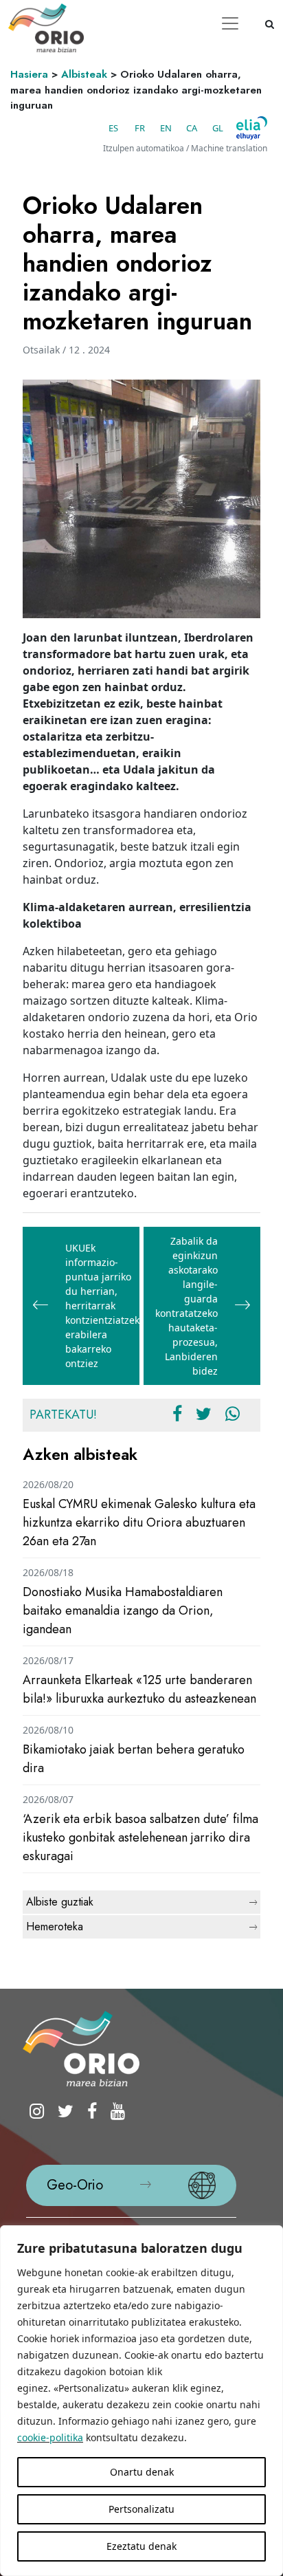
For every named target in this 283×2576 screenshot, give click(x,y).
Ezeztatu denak (141, 2546)
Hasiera (29, 74)
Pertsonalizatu (141, 2509)
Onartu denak (142, 2472)
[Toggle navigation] (230, 23)
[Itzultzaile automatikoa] (252, 128)
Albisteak (84, 74)
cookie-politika (50, 2437)
